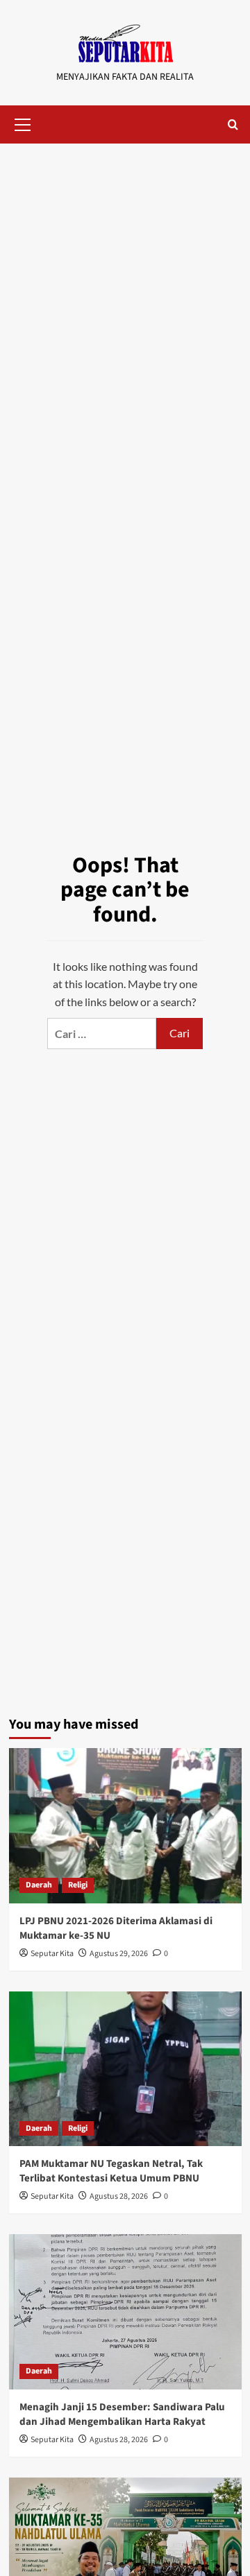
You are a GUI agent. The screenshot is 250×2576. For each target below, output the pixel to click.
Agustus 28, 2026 (119, 2196)
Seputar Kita (52, 1954)
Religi (78, 1885)
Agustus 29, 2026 (119, 1954)
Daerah (39, 1885)
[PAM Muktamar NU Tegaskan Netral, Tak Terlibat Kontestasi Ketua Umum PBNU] (125, 2069)
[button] (23, 123)
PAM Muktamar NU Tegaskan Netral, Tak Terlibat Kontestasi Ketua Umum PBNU (111, 2171)
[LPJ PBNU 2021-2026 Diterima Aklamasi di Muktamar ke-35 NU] (125, 1825)
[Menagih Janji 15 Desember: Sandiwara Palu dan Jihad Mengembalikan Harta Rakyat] (125, 2311)
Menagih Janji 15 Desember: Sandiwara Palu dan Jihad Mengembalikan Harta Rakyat (122, 2414)
